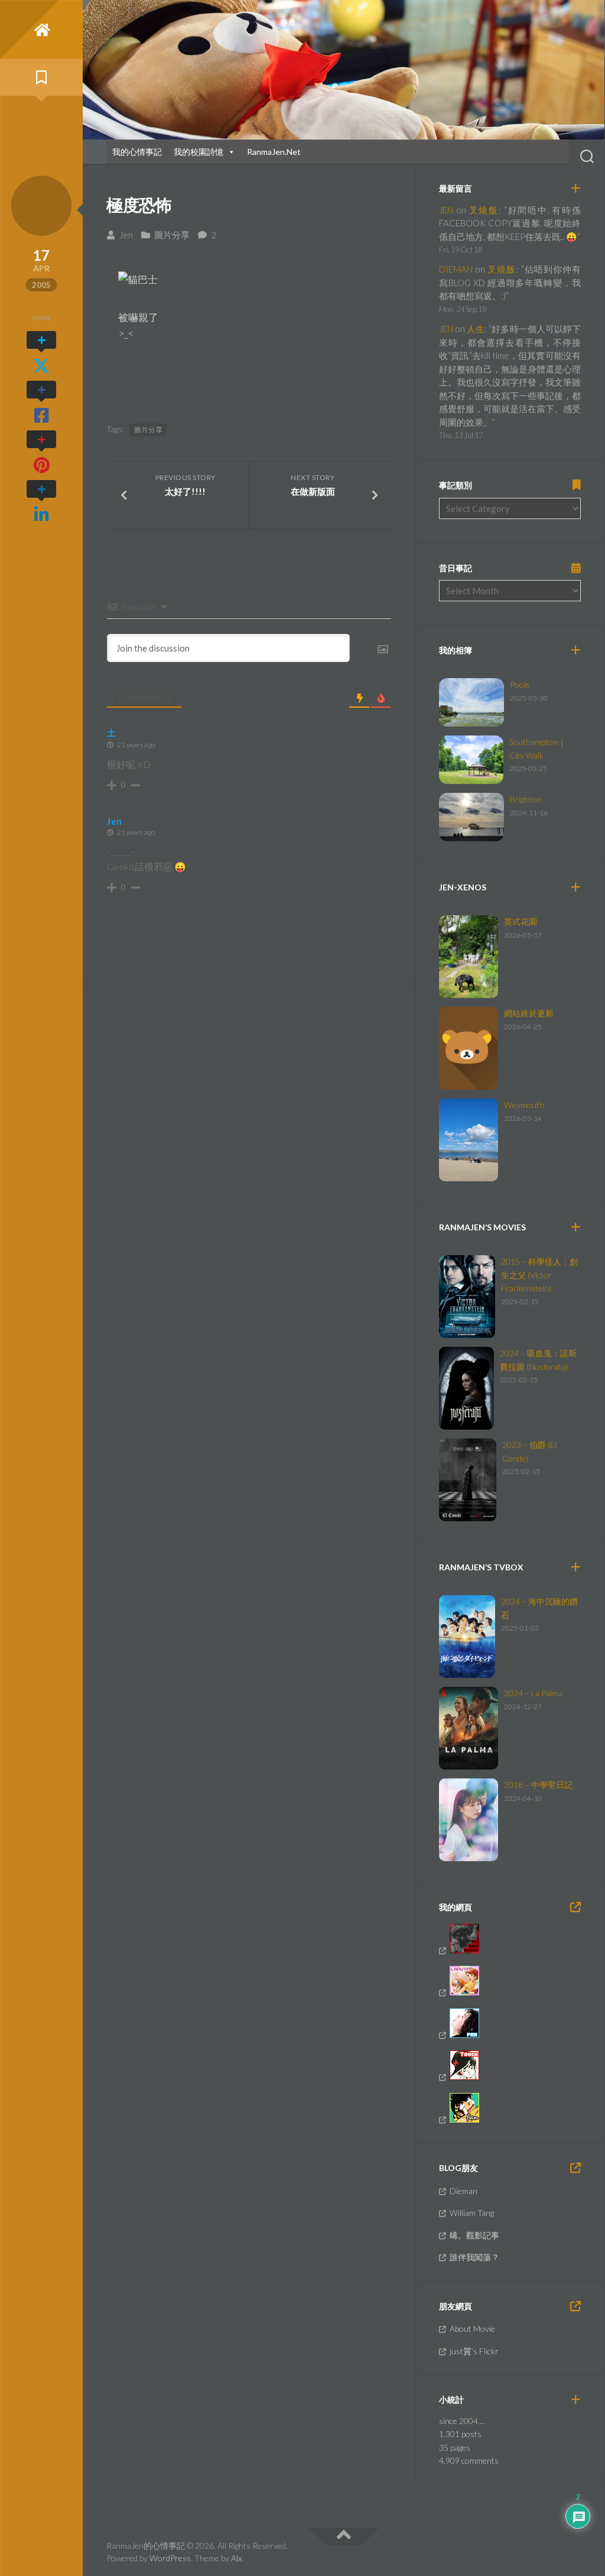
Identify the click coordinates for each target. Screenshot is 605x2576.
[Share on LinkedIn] (41, 502)
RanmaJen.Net (274, 152)
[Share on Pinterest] (41, 452)
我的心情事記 (137, 152)
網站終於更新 (529, 1013)
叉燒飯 (484, 210)
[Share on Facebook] (41, 403)
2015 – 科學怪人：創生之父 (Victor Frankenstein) (539, 1275)
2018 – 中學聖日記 (538, 1785)
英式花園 (521, 921)
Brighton (526, 799)
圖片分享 (172, 235)
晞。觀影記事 (474, 2235)
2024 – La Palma (533, 1693)
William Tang (472, 2213)
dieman (456, 269)
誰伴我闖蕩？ (474, 2257)
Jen (126, 235)
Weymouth (524, 1105)
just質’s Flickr (474, 2351)
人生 (476, 329)
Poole (520, 684)
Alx (236, 2558)
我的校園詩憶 (199, 152)
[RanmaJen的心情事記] (41, 30)
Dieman (463, 2191)
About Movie (472, 2329)
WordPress (170, 2558)
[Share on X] (41, 353)
